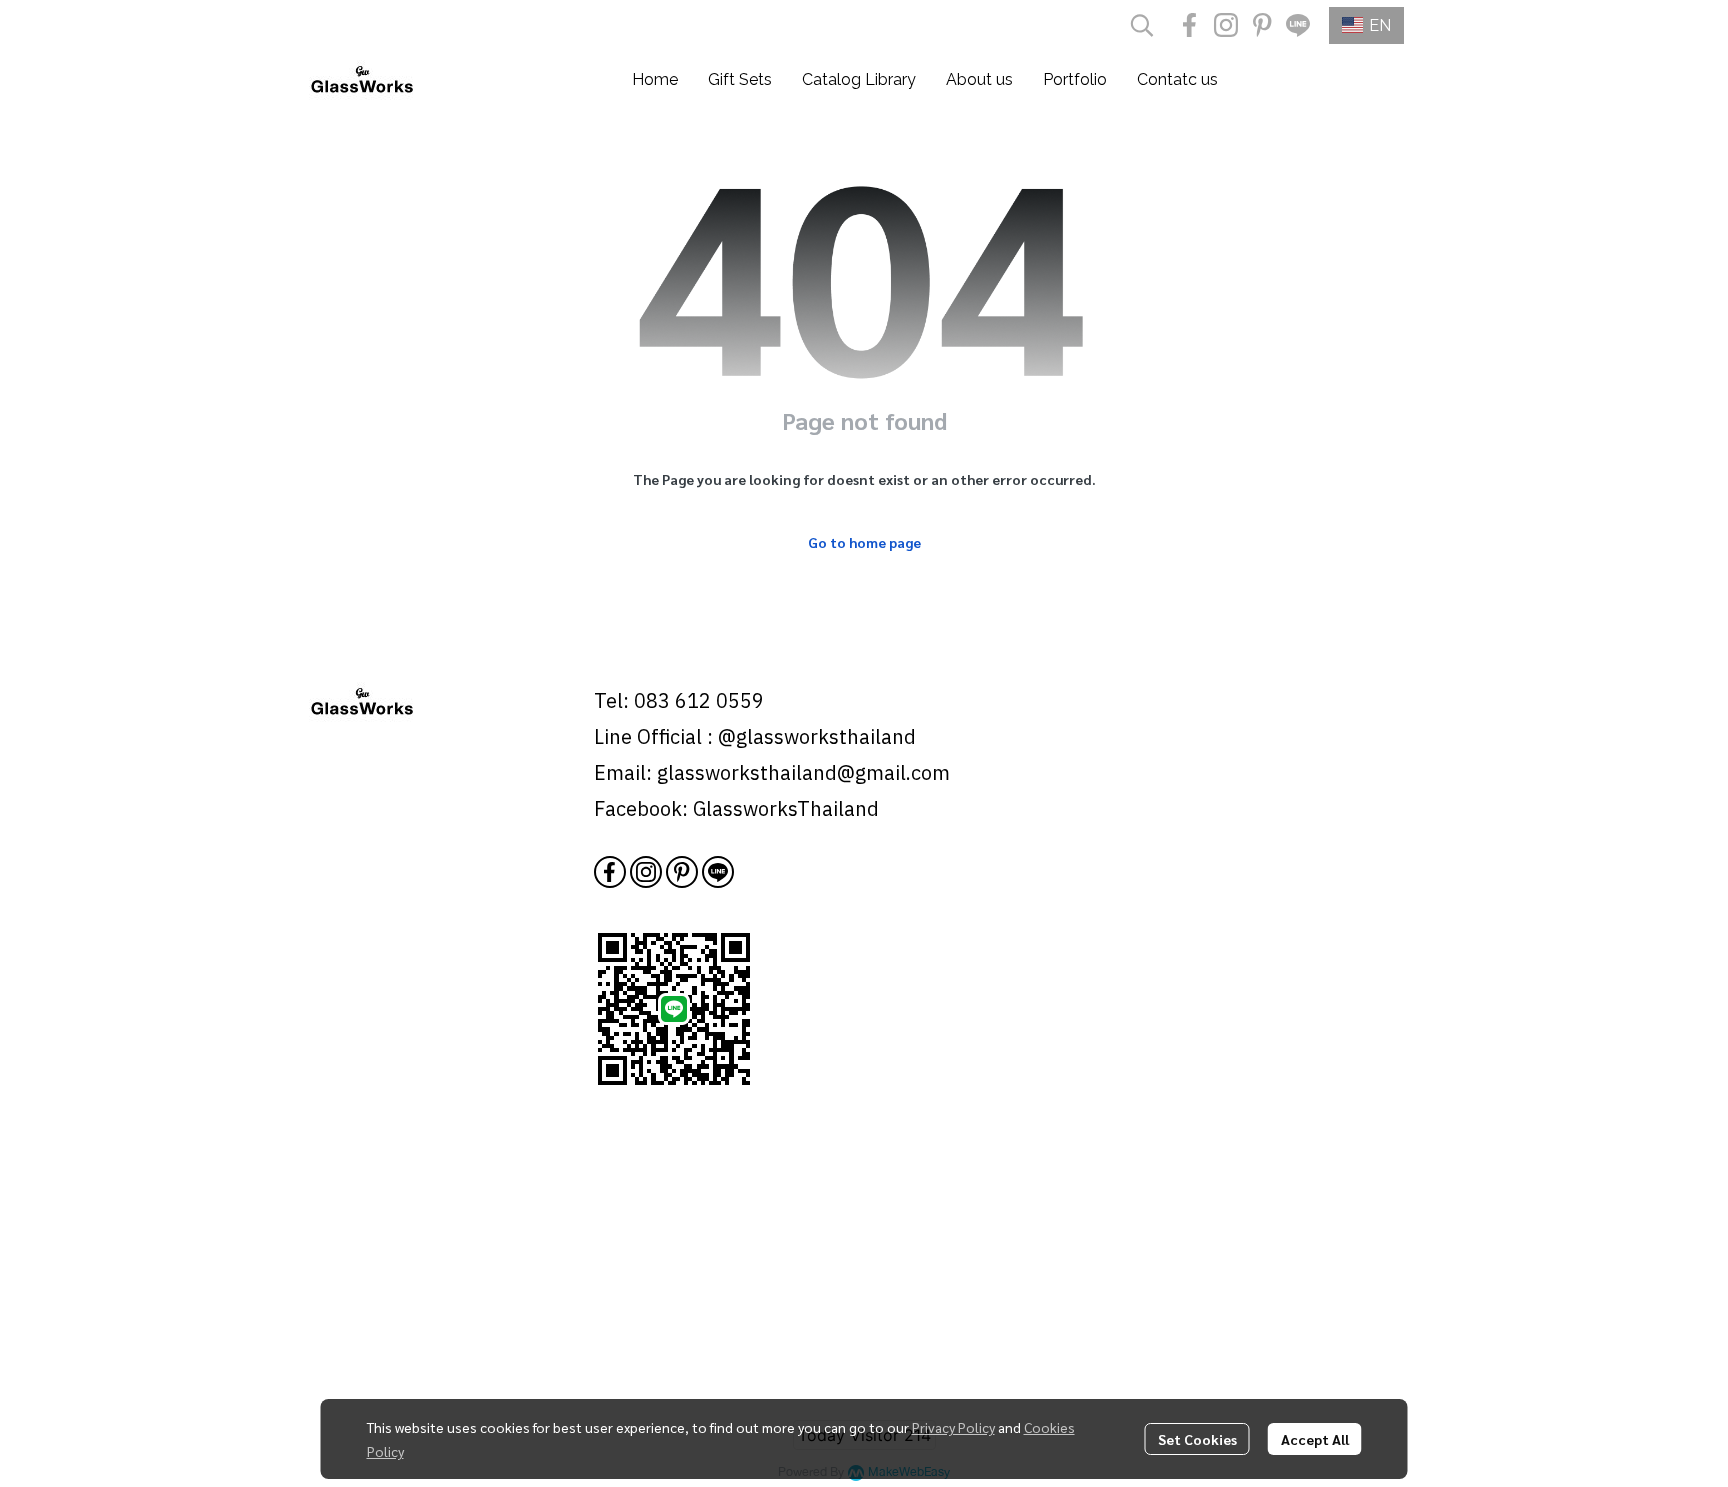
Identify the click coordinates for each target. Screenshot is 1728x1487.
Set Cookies (1197, 1439)
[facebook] (1190, 25)
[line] (1298, 25)
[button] (1142, 25)
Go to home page (864, 542)
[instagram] (1226, 25)
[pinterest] (1262, 25)
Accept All (1315, 1439)
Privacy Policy (953, 1427)
